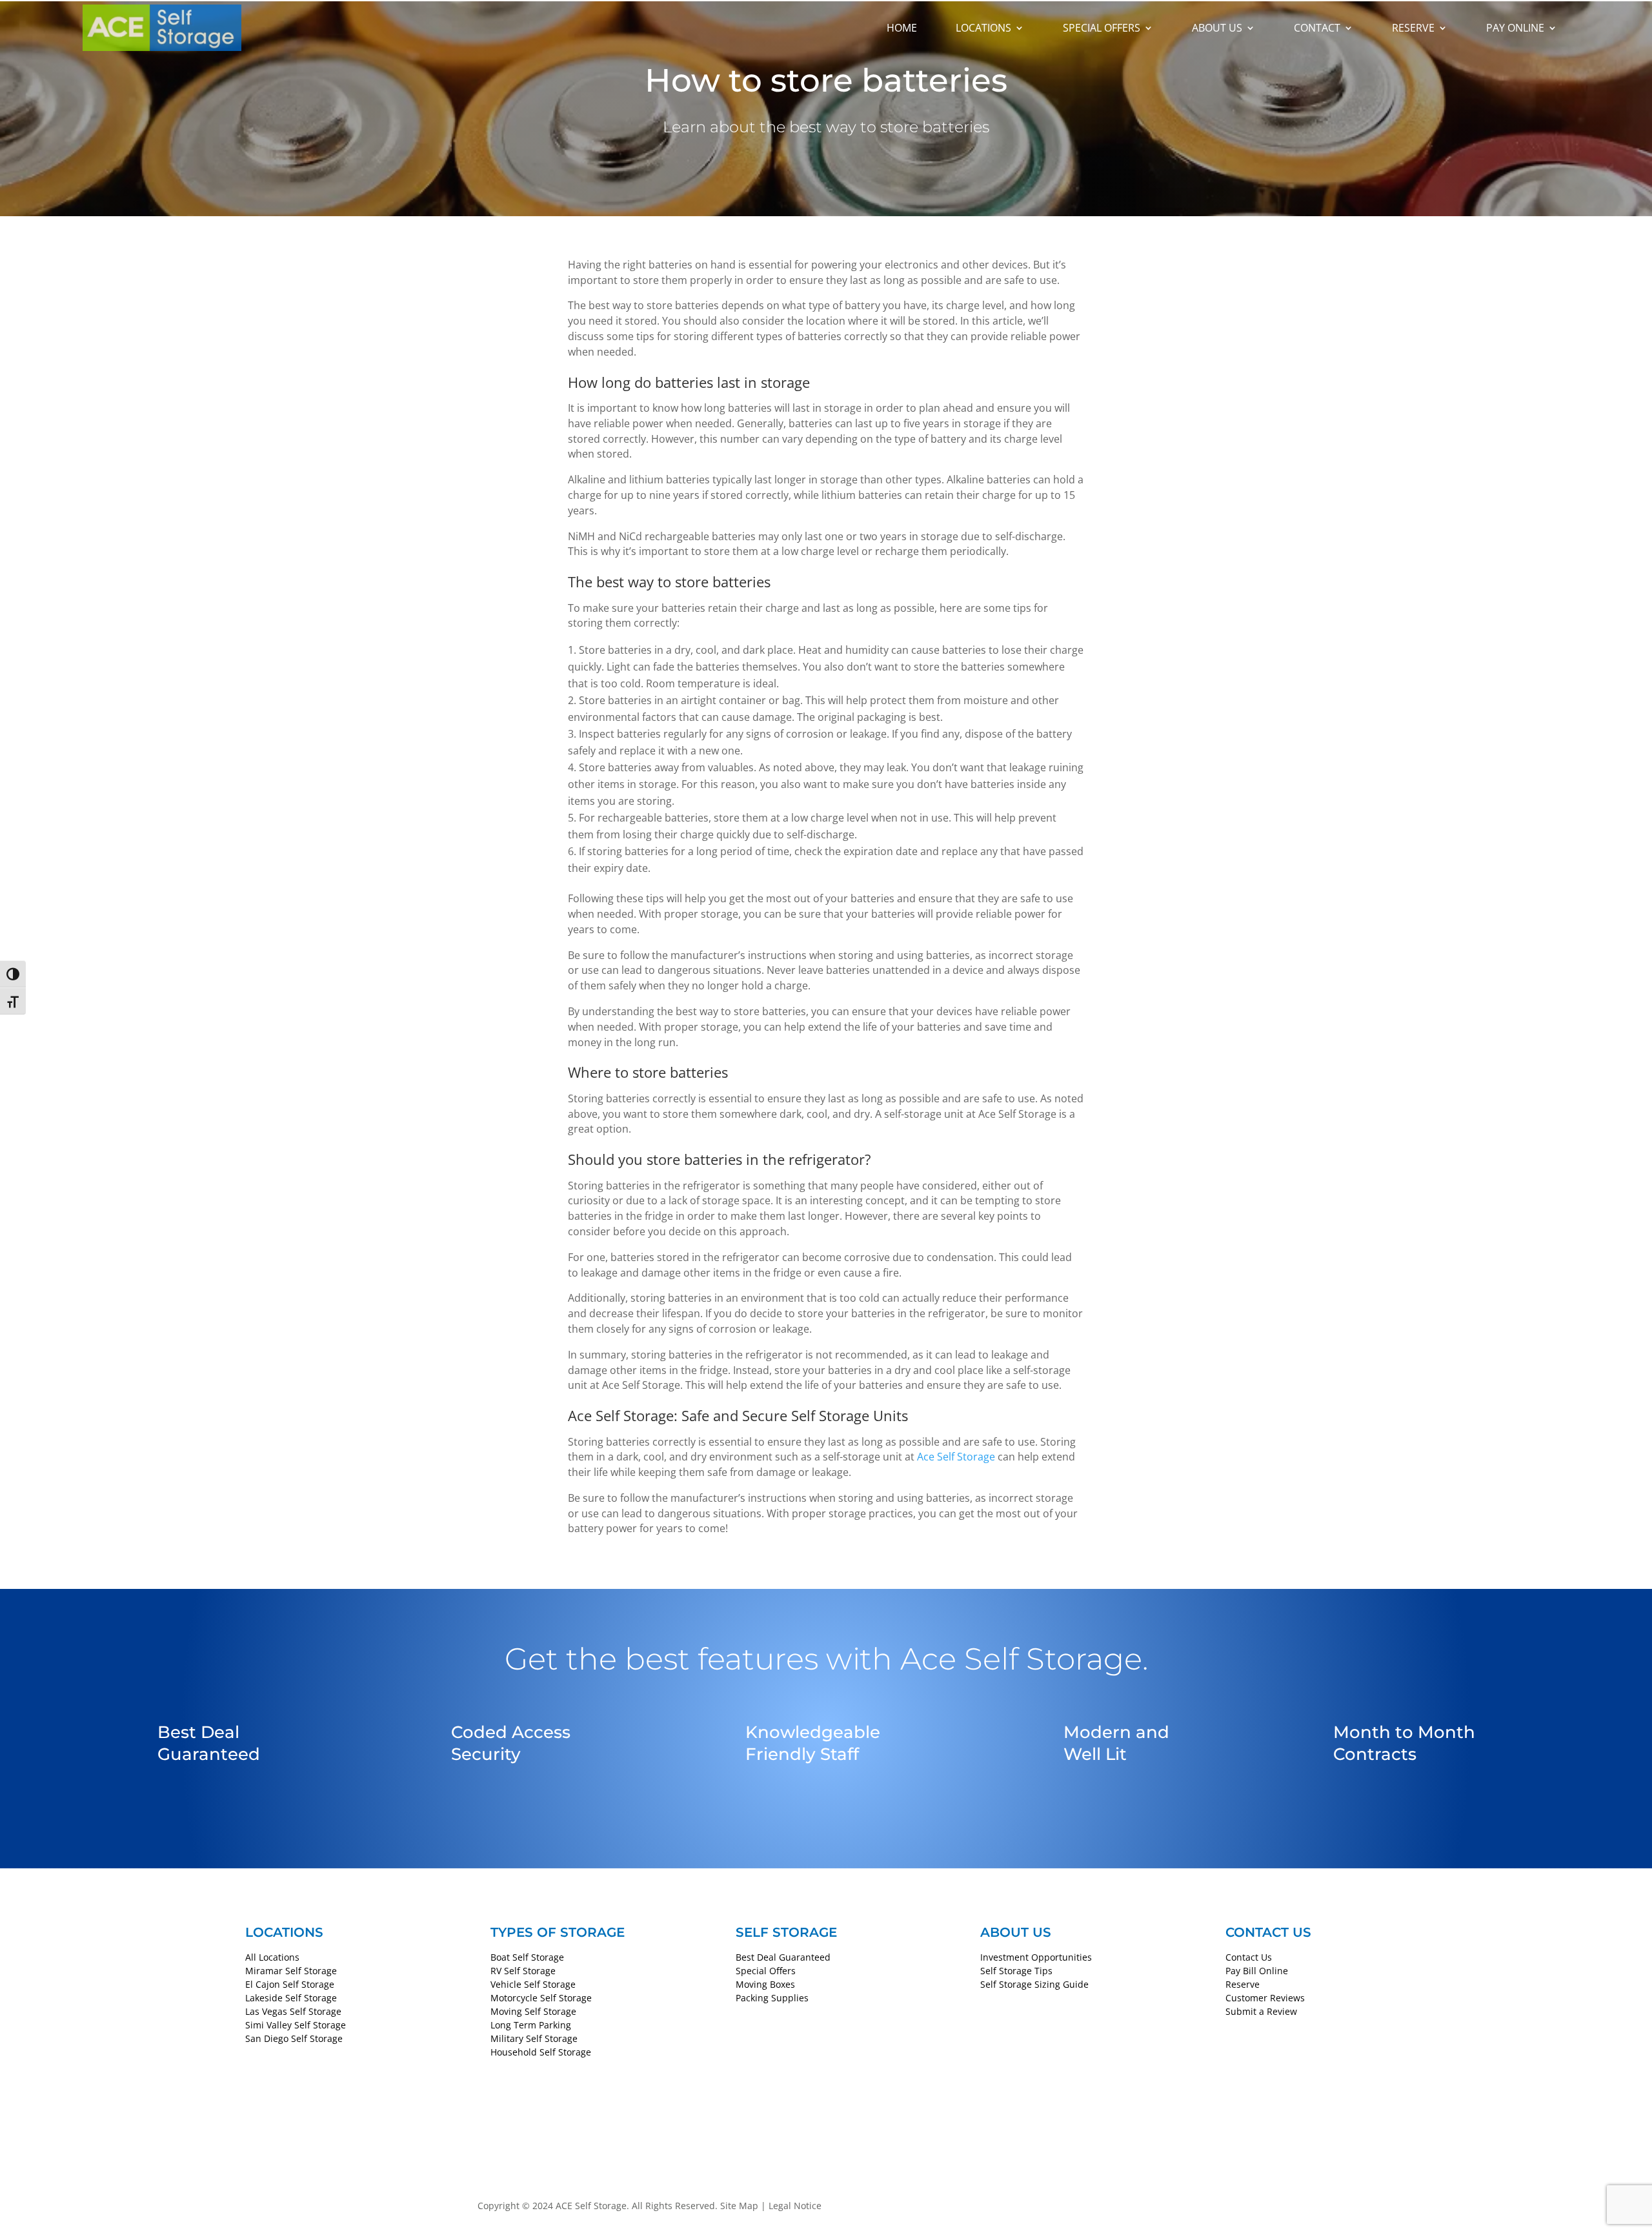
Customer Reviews (1265, 1998)
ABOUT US (1016, 1932)
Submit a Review (1261, 2011)
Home (902, 28)
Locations (983, 28)
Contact (1317, 28)
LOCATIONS (284, 1932)
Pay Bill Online (1257, 1971)
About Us (1217, 28)
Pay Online (1515, 28)
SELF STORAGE (786, 1932)
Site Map (739, 2206)
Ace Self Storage (956, 1457)
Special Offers (1102, 28)
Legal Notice (795, 2206)
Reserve (1413, 28)
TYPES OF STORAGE (558, 1932)
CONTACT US (1268, 1932)
